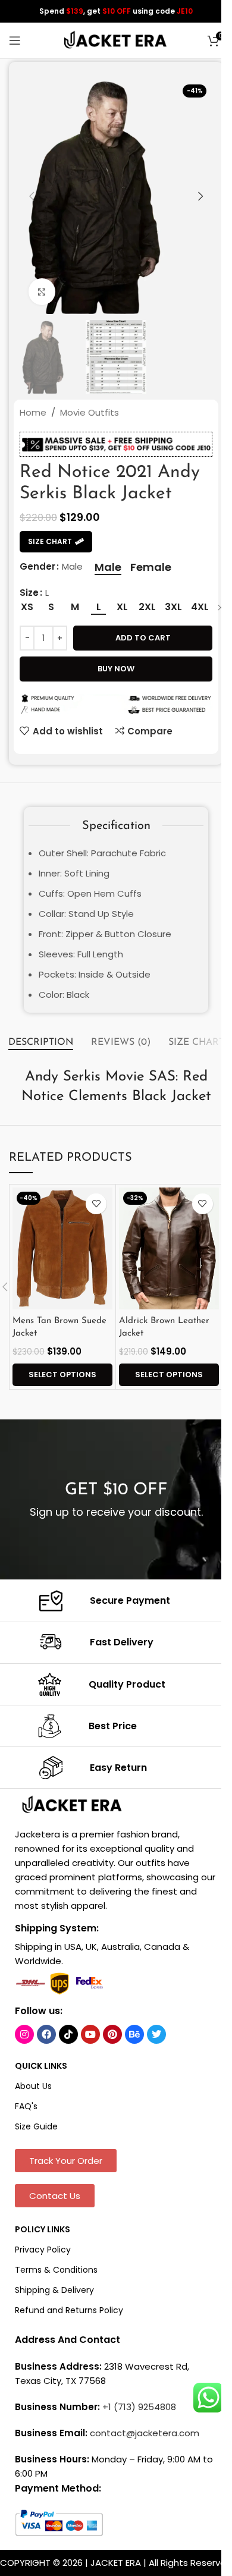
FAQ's (26, 2106)
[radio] (108, 567)
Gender (37, 566)
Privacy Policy (43, 2250)
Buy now (116, 669)
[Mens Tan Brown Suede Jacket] (62, 1248)
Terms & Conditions (56, 2270)
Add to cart (143, 638)
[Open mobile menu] (15, 40)
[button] (32, 196)
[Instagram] (24, 2034)
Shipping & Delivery (54, 2290)
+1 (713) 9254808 (139, 2407)
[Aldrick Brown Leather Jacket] (169, 1248)
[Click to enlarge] (42, 292)
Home (33, 412)
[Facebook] (46, 2034)
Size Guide (36, 2126)
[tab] (41, 1043)
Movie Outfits (90, 412)
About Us (33, 2086)
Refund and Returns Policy (69, 2310)
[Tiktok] (68, 2034)
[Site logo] (116, 40)
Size (29, 593)
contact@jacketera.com (145, 2433)
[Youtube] (90, 2034)
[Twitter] (156, 2034)
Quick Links (41, 2066)
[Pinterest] (112, 2034)
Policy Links (43, 2229)
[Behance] (134, 2034)
